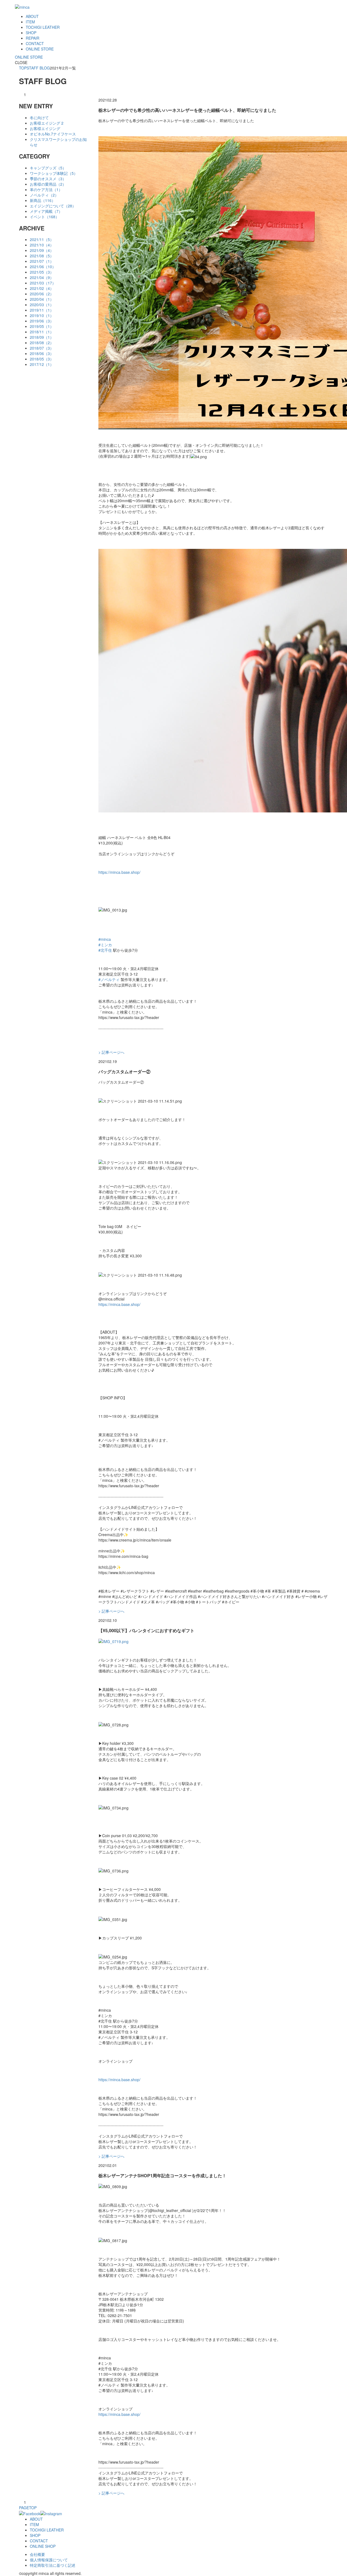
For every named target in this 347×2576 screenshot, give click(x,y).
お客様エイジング (45, 128)
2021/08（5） (42, 256)
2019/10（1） (42, 315)
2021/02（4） (42, 288)
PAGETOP (28, 2508)
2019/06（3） (42, 321)
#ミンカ (105, 945)
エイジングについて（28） (53, 206)
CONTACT (35, 43)
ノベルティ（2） (44, 195)
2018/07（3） (42, 348)
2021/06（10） (43, 267)
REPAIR (33, 38)
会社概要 (37, 2554)
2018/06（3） (42, 353)
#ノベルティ (109, 979)
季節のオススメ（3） (48, 179)
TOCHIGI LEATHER (43, 27)
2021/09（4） (42, 250)
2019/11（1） (42, 310)
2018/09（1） (42, 337)
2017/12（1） (42, 364)
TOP (23, 68)
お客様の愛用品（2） (48, 184)
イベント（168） (44, 217)
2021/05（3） (42, 272)
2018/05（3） (42, 359)
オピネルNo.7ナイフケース (53, 134)
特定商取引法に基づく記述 (53, 2565)
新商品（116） (43, 200)
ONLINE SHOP (43, 2546)
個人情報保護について (49, 2560)
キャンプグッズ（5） (48, 168)
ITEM (30, 22)
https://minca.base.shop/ (119, 872)
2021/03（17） (43, 283)
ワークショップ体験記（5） (54, 173)
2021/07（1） (42, 261)
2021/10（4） (42, 245)
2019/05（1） (42, 326)
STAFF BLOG (38, 68)
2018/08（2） (42, 343)
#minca (105, 939)
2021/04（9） (42, 277)
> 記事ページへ (111, 1052)
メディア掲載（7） (46, 211)
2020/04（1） (42, 299)
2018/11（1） (42, 332)
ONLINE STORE (40, 49)
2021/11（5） (42, 239)
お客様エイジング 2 (47, 123)
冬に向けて (39, 118)
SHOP (31, 33)
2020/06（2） (42, 294)
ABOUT (32, 16)
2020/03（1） (42, 305)
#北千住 (105, 950)
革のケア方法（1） (46, 189)
